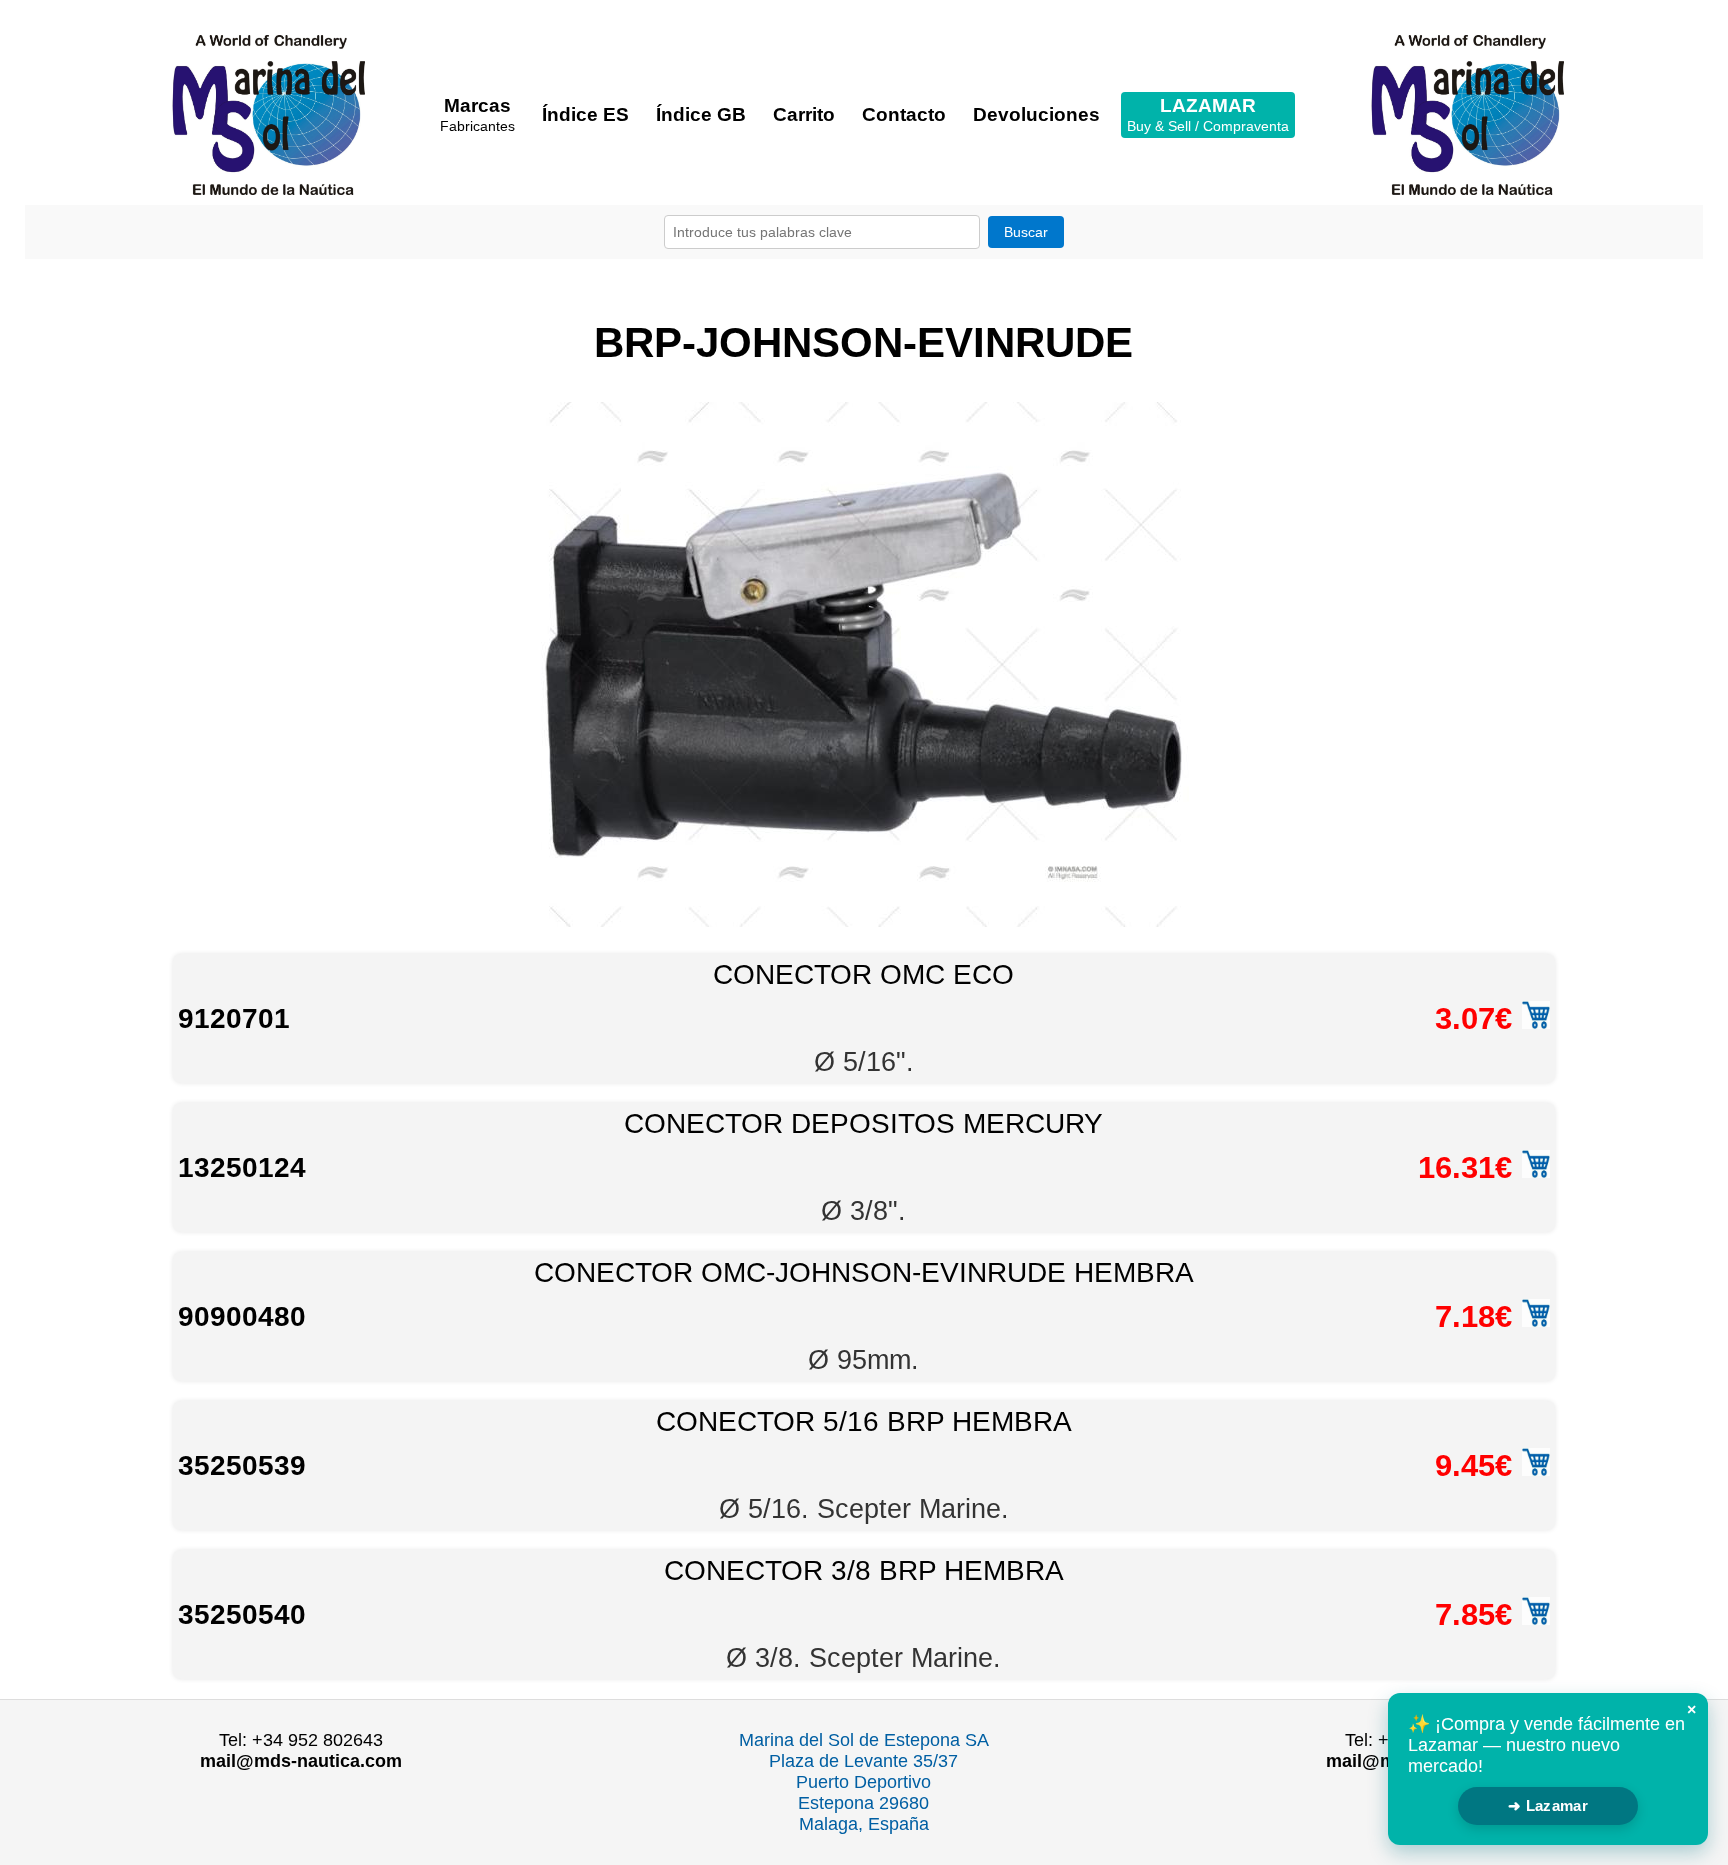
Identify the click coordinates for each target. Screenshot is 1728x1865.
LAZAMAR (1208, 114)
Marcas (477, 114)
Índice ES (585, 114)
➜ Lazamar (1548, 1805)
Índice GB (701, 114)
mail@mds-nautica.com (301, 1761)
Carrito (804, 114)
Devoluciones (1036, 114)
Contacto (904, 114)
